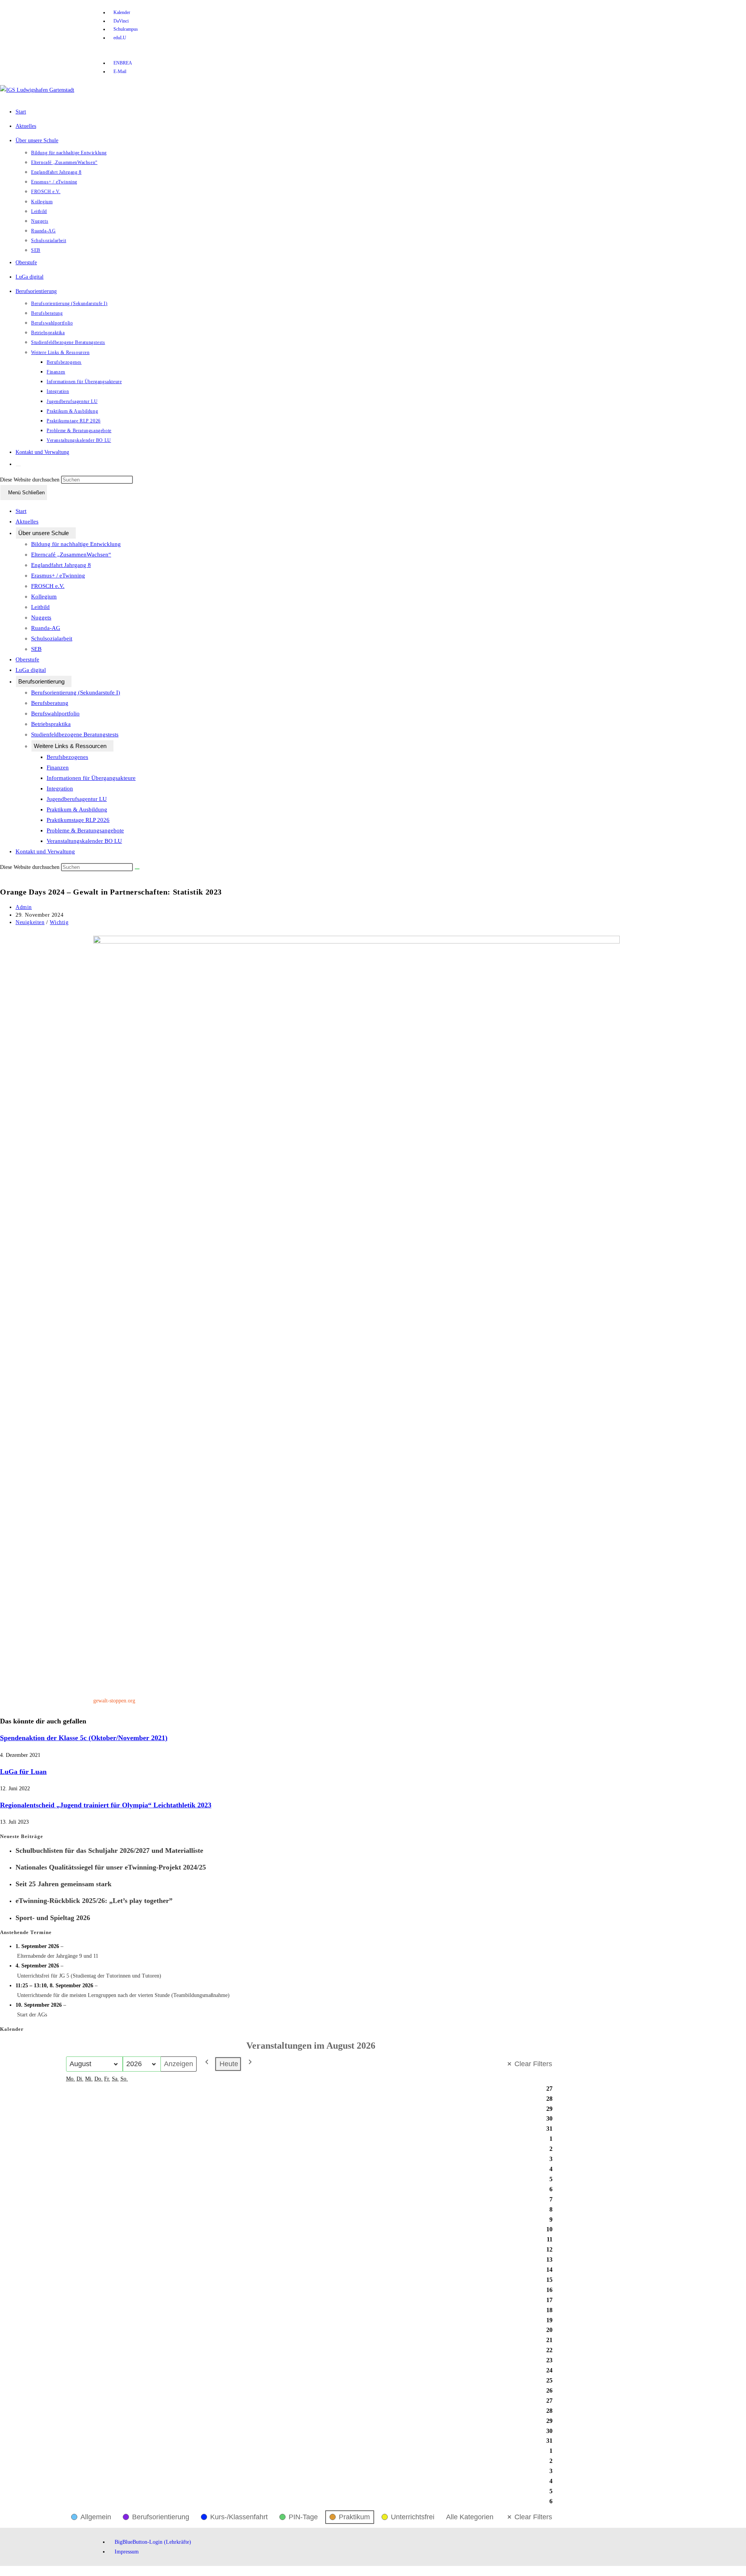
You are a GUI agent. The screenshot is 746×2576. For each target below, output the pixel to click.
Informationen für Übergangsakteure (91, 778)
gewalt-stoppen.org (114, 1701)
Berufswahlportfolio (55, 713)
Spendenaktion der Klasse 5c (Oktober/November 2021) (84, 1738)
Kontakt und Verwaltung (45, 851)
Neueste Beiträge (22, 1836)
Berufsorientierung (41, 681)
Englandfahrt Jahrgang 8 (61, 565)
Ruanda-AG (46, 628)
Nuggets (41, 617)
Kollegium (44, 596)
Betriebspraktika (51, 724)
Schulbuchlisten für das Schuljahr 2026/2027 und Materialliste (109, 1850)
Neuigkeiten (30, 922)
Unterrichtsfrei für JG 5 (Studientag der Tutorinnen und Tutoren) (89, 1976)
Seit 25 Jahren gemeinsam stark (64, 1884)
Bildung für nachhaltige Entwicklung (76, 544)
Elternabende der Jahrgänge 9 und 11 (58, 1956)
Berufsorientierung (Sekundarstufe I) (76, 692)
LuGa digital (31, 670)
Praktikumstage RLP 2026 (78, 820)
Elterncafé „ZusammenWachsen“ (71, 555)
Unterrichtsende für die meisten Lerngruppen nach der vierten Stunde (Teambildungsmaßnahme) (123, 1995)
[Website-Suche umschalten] (18, 466)
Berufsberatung (50, 703)
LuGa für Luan (23, 1772)
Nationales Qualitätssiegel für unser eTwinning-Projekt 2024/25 (111, 1867)
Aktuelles (27, 521)
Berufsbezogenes (67, 757)
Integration (60, 788)
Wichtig (59, 922)
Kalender (12, 2029)
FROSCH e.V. (48, 586)
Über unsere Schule (44, 533)
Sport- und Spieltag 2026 (53, 1918)
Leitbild (40, 607)
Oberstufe (27, 659)
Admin (24, 907)
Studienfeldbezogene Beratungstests (75, 734)
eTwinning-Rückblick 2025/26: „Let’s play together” (94, 1901)
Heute (229, 2064)
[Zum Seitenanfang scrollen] (2, 2571)
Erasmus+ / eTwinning (58, 576)
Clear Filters (533, 2064)
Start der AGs (32, 2015)
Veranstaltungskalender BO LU (84, 841)
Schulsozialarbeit (52, 638)
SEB (36, 649)
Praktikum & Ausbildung (77, 809)
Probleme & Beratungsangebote (85, 830)
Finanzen (58, 767)
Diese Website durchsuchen (31, 480)
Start (21, 511)
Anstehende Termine (26, 1932)
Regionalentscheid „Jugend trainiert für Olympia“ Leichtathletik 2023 (106, 1805)
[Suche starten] (137, 869)
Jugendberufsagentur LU (77, 799)
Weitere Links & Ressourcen (70, 746)
